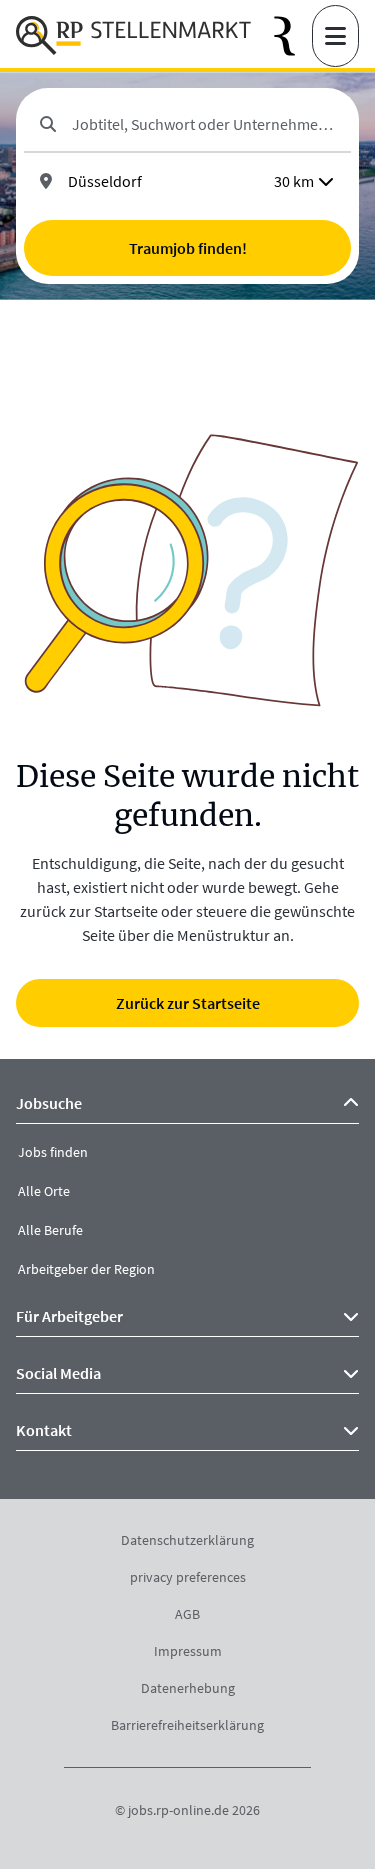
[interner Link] (133, 36)
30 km (294, 181)
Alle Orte (44, 1191)
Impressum (188, 1651)
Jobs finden (53, 1152)
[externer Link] (293, 36)
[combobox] (203, 124)
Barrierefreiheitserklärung (187, 1725)
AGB (187, 1614)
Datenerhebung (188, 1688)
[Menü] (335, 36)
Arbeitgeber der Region (86, 1269)
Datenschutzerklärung (187, 1540)
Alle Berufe (50, 1230)
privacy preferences (188, 1577)
